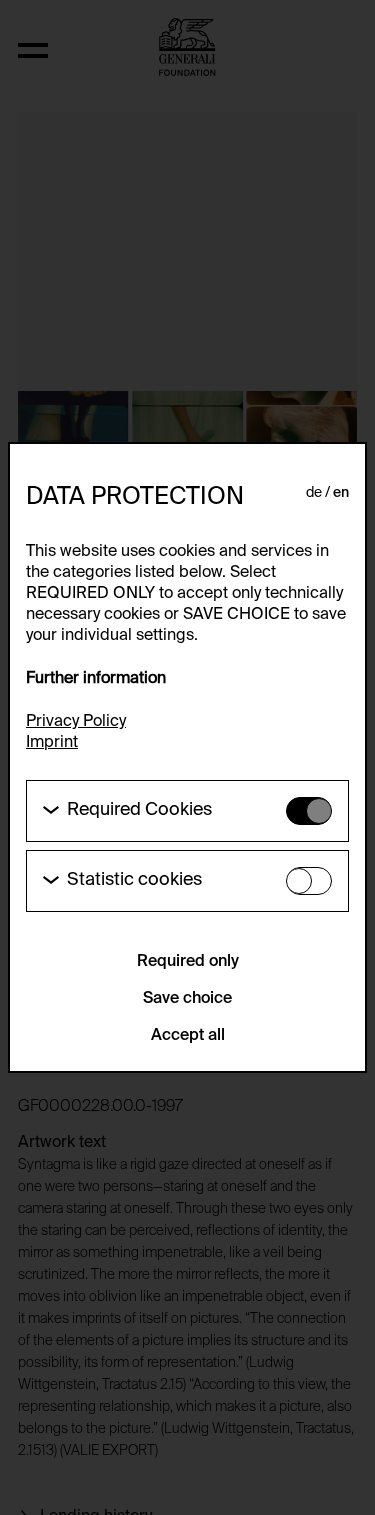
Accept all (188, 1036)
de (314, 493)
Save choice (187, 999)
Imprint (52, 743)
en (341, 493)
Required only (188, 962)
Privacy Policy (76, 722)
